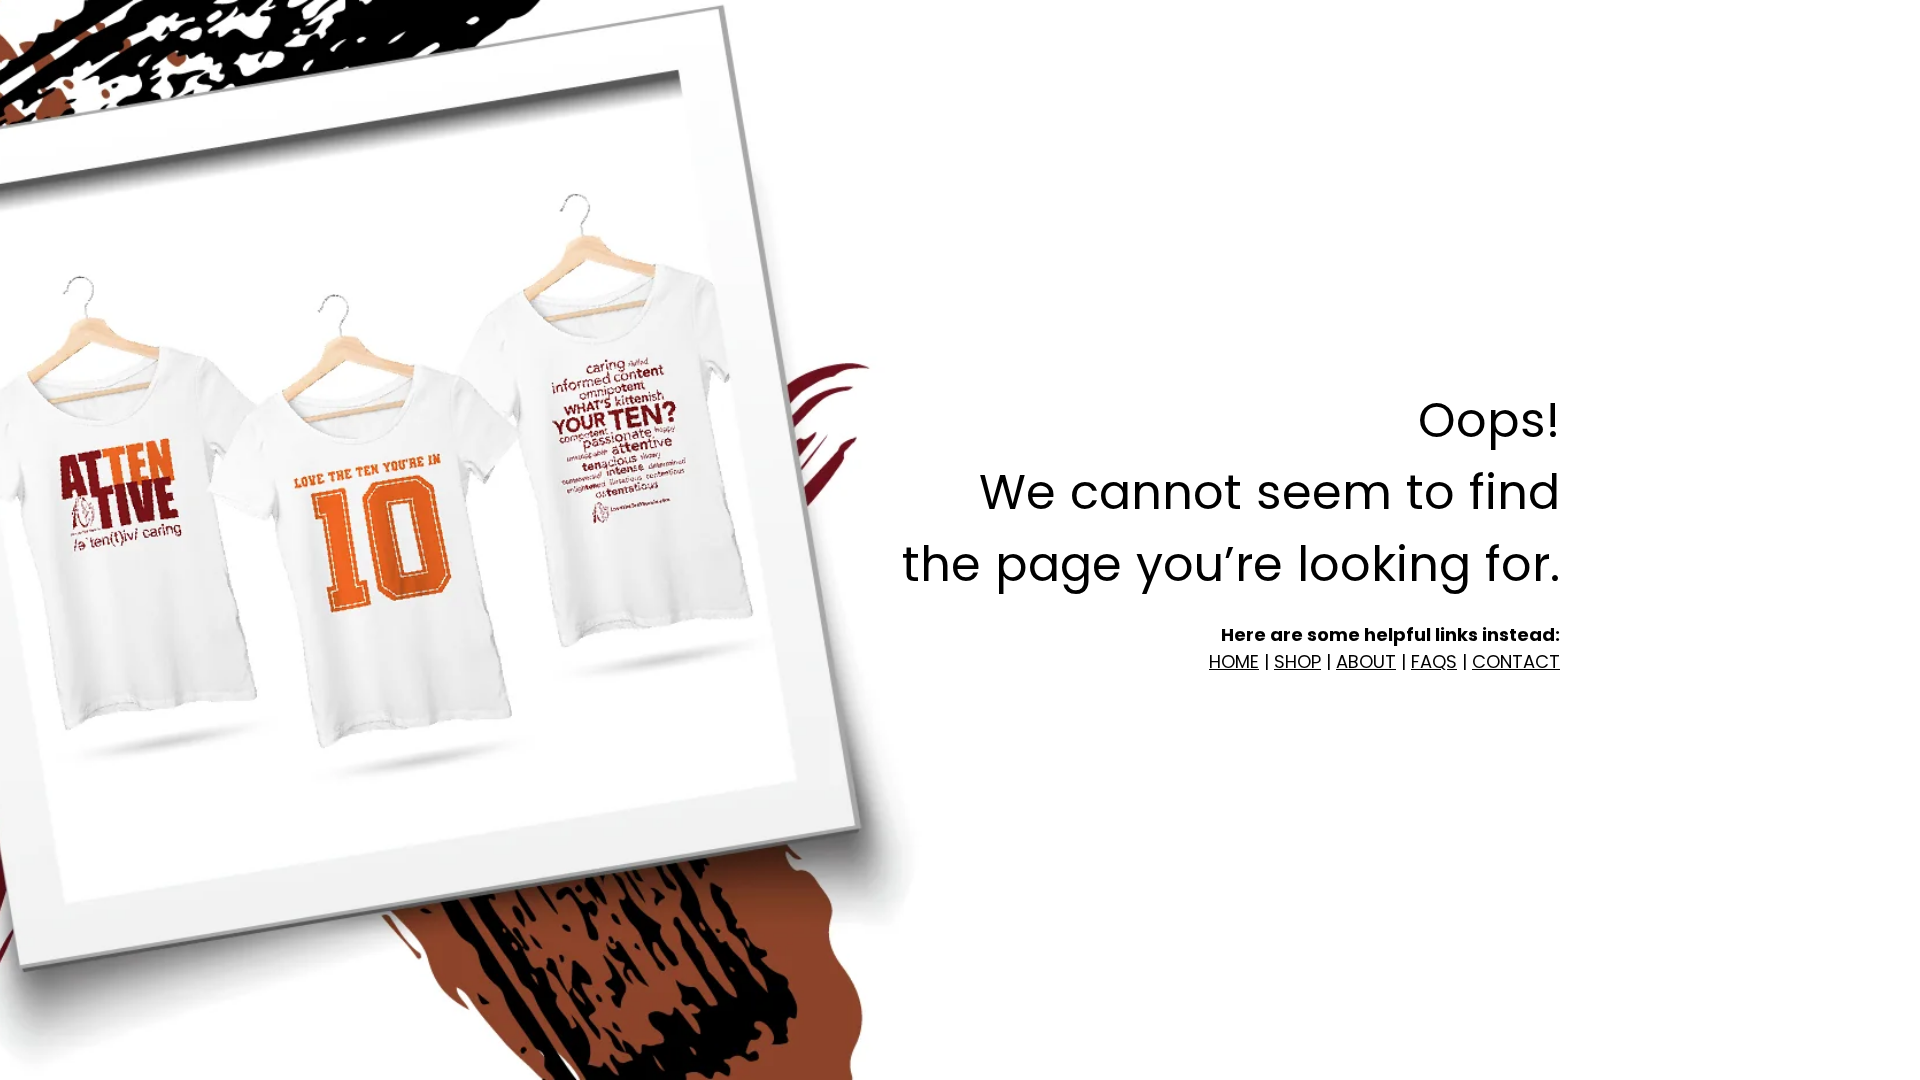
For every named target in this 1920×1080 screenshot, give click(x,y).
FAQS (1434, 661)
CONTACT (1516, 661)
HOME (1234, 661)
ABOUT (1366, 661)
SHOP (1297, 661)
